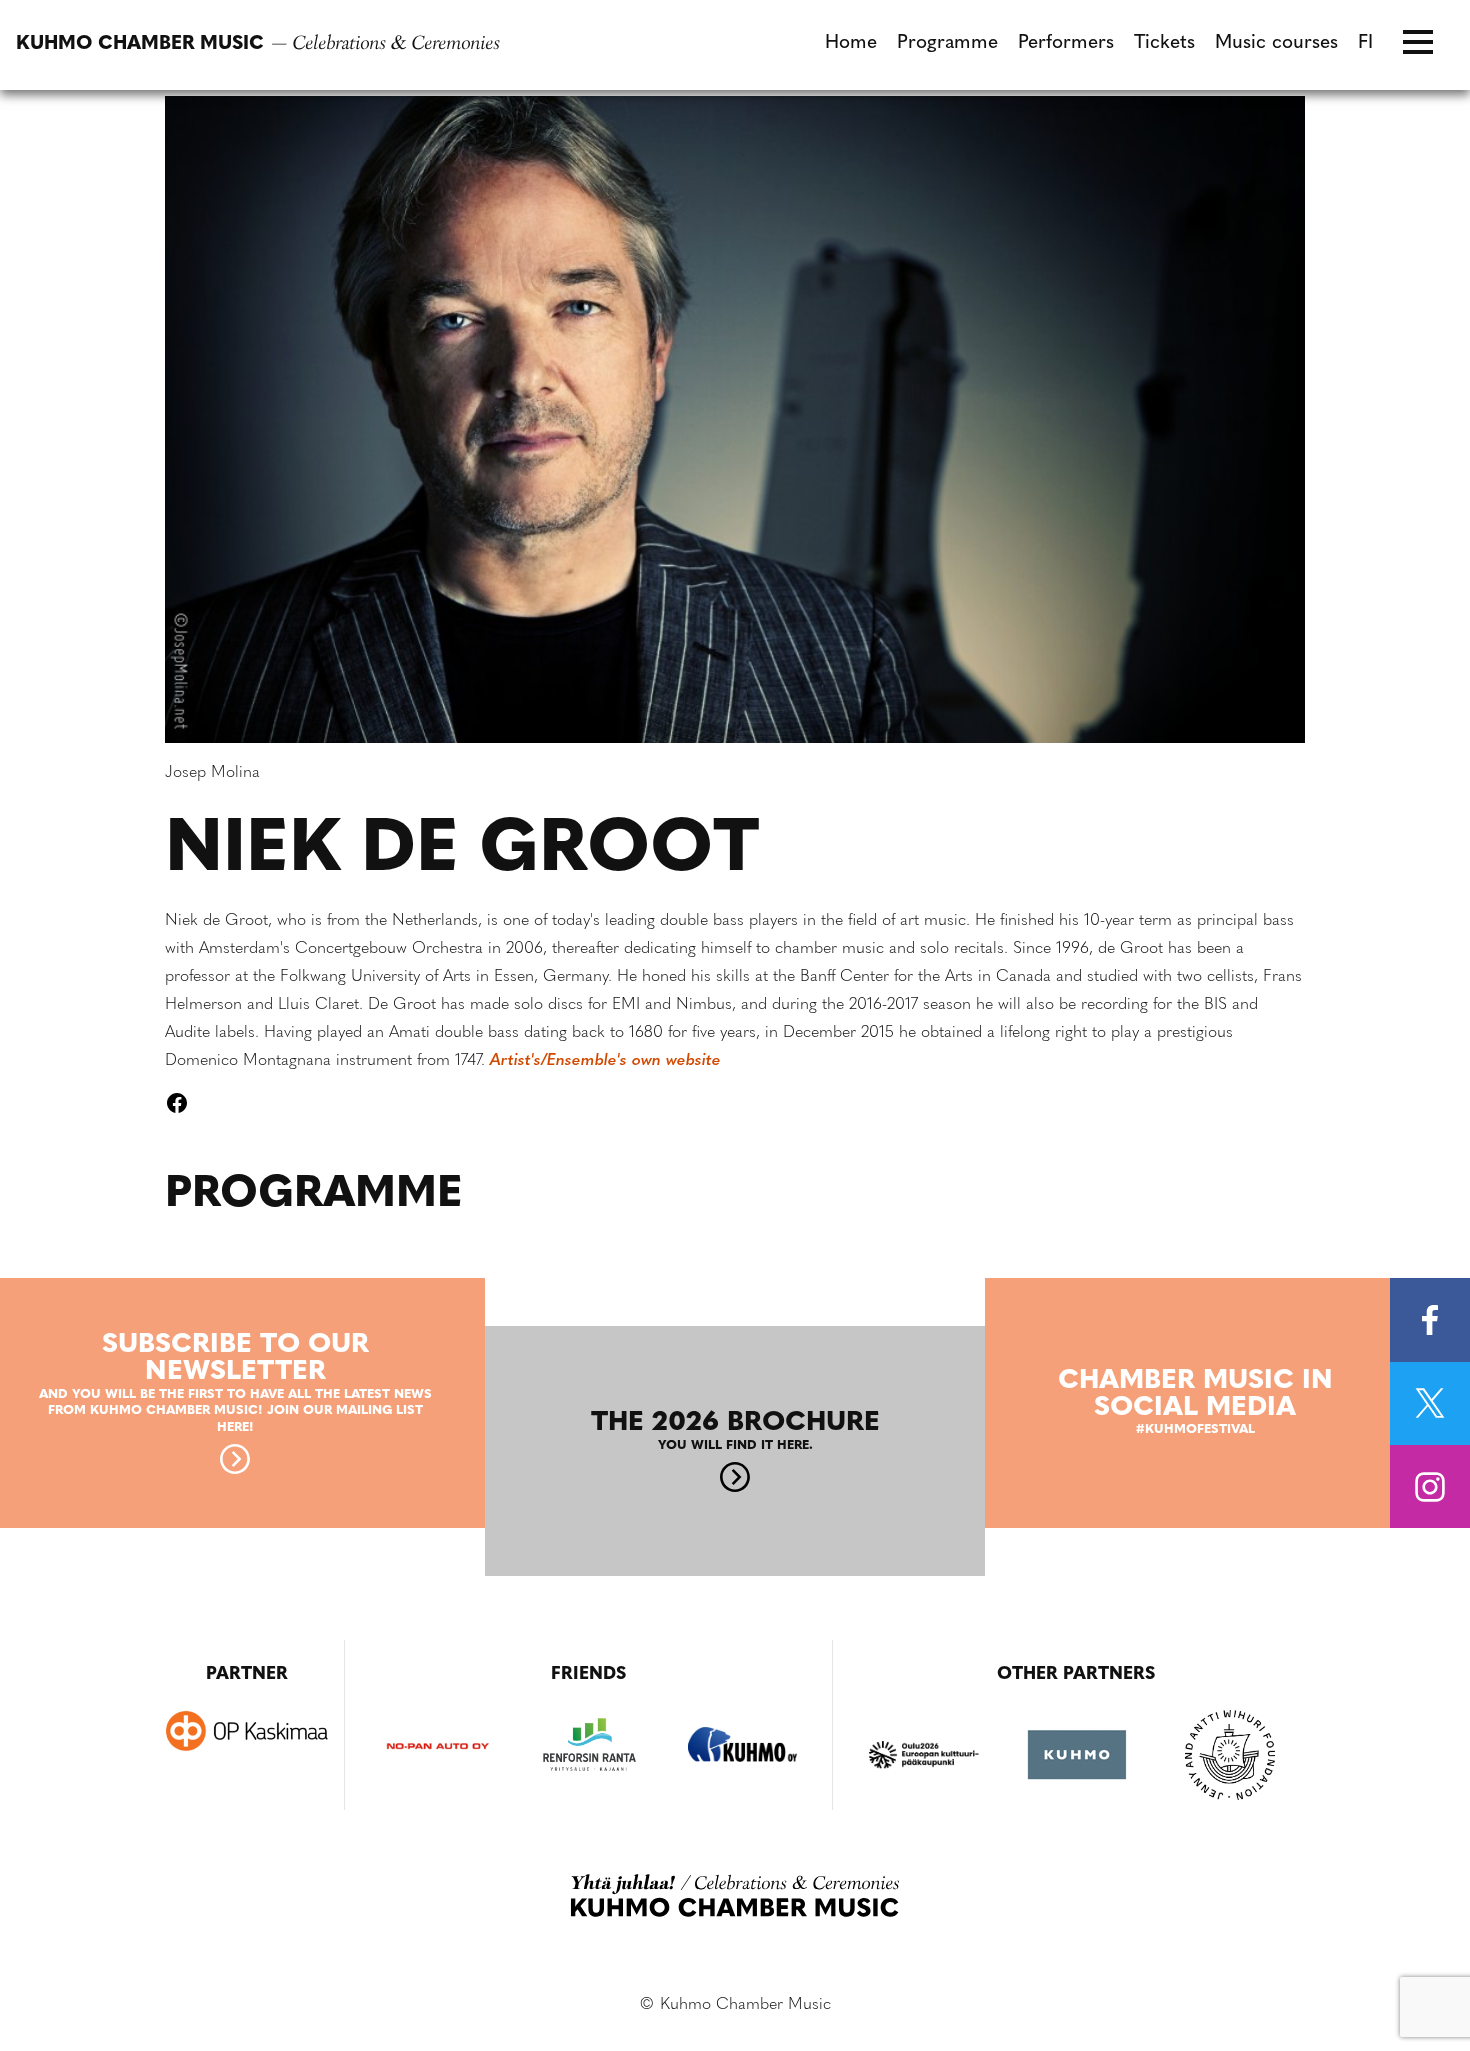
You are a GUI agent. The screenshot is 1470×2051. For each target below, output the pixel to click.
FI (1365, 43)
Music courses (1276, 43)
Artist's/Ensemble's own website (605, 1061)
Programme (947, 43)
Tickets (1164, 43)
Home (851, 43)
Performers (1066, 43)
